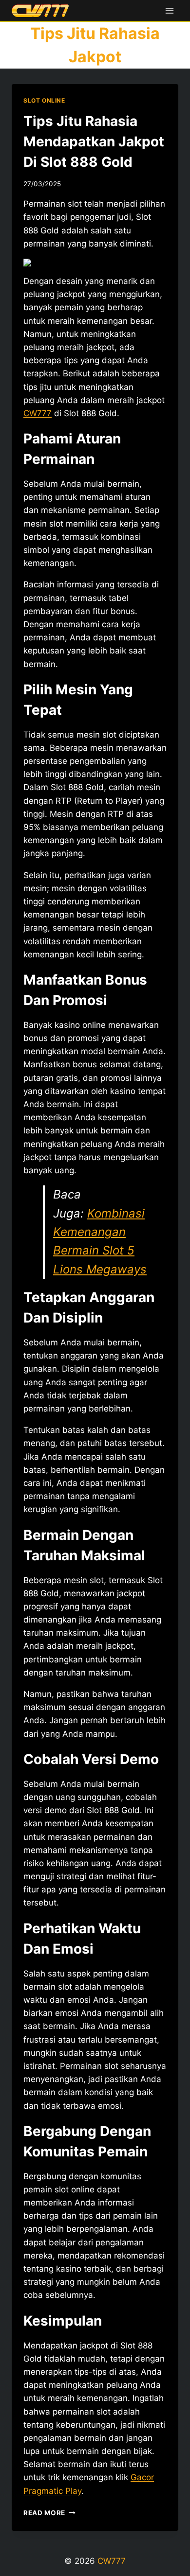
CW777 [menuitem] (38, 413)
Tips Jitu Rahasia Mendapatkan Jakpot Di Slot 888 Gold (94, 141)
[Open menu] (169, 10)
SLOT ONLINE (44, 100)
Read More (49, 2513)
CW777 (112, 2561)
